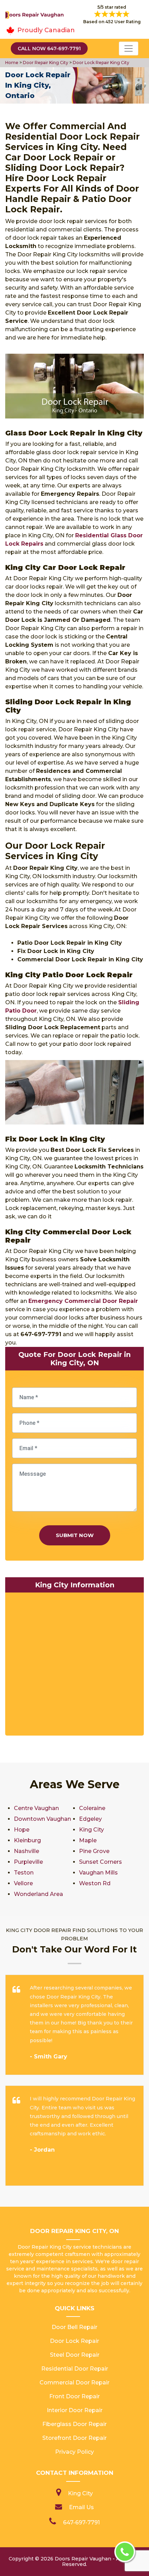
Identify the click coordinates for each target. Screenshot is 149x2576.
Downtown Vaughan (42, 1819)
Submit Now (75, 1535)
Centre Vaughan (36, 1808)
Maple (88, 1840)
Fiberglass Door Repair (74, 2424)
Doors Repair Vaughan (83, 2559)
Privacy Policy (74, 2452)
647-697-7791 (81, 2522)
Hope (22, 1830)
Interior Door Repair (75, 2410)
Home (12, 63)
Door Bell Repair (74, 2327)
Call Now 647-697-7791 (49, 48)
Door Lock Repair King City (100, 63)
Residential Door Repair (75, 2369)
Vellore (23, 1883)
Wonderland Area (38, 1894)
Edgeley (90, 1819)
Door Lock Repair (74, 2341)
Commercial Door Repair (74, 2383)
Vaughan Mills (98, 1873)
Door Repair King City (45, 63)
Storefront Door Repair (74, 2438)
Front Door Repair (74, 2396)
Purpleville (28, 1862)
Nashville (27, 1851)
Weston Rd (95, 1883)
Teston (24, 1873)
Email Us (81, 2507)
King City (91, 1830)
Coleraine (92, 1808)
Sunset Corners (100, 1862)
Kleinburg (27, 1840)
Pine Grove (94, 1851)
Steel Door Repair (75, 2355)
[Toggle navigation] (129, 48)
